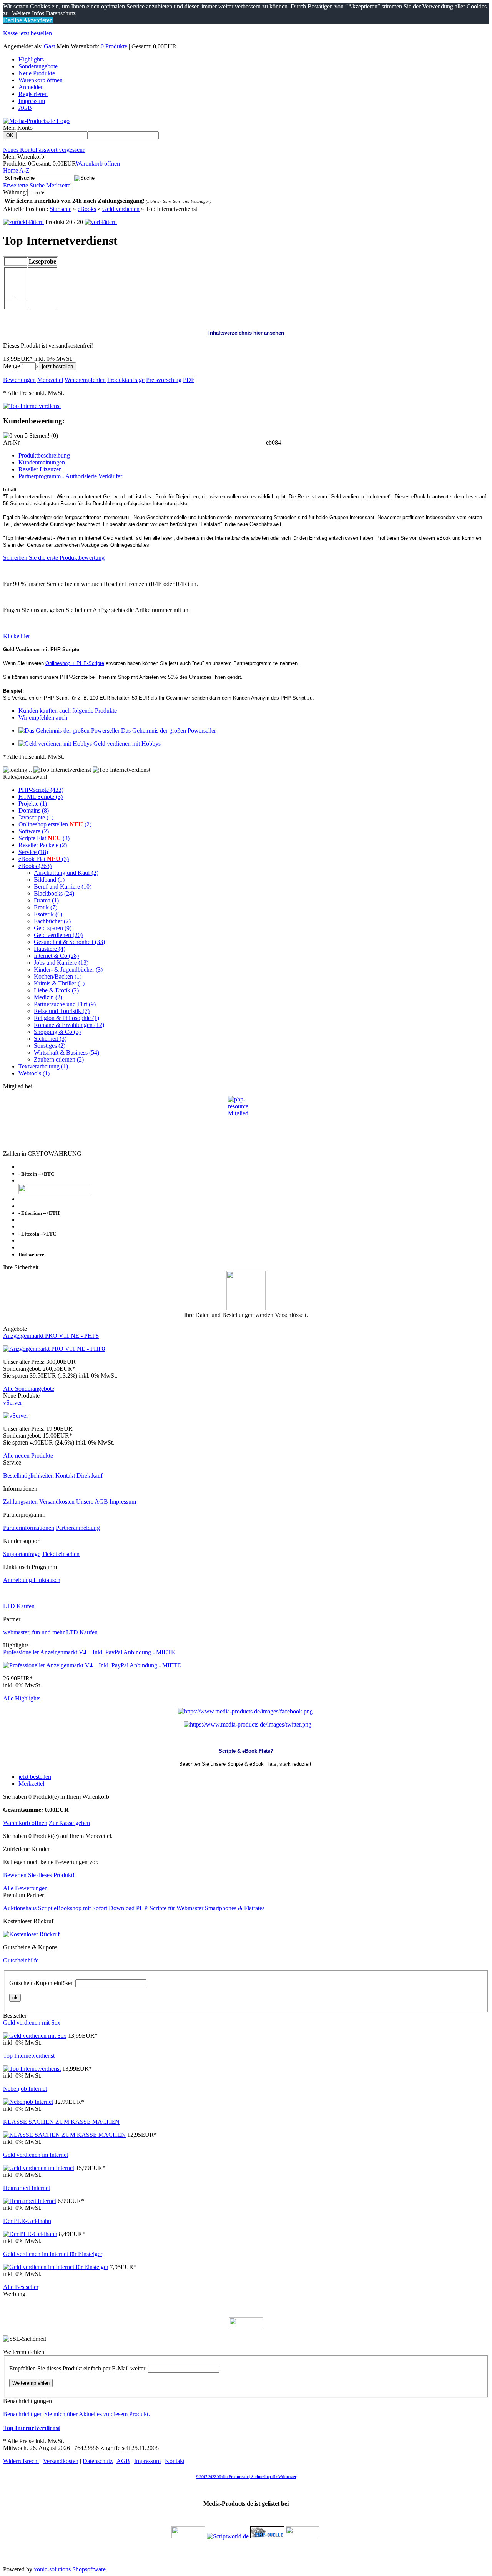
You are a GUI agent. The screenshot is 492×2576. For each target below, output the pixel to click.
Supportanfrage (22, 1554)
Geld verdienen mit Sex (32, 2023)
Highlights (31, 59)
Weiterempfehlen (31, 2383)
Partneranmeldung (78, 1528)
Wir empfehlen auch (43, 717)
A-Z (24, 170)
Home (11, 170)
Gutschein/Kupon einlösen (42, 1983)
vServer (12, 1402)
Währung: (15, 192)
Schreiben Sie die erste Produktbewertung (54, 558)
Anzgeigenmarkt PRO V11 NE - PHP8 (51, 1336)
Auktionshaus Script (28, 1908)
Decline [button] (12, 20)
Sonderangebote (38, 66)
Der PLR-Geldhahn (27, 2221)
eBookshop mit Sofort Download (94, 1908)
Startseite (61, 209)
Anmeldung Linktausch (32, 1580)
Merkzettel (59, 185)
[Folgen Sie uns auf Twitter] (248, 1724)
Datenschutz (98, 2461)
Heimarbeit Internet (27, 2188)
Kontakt (65, 1475)
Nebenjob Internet (25, 2089)
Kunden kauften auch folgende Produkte (68, 711)
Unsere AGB (92, 1502)
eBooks (87, 209)
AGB (25, 108)
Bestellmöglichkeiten (28, 1475)
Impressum (32, 101)
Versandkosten (57, 1502)
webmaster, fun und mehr (34, 1632)
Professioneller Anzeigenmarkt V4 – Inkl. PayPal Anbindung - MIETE (89, 1652)
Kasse (10, 33)
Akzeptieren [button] (37, 20)
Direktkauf (90, 1475)
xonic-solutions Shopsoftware (70, 2569)
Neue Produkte (37, 73)
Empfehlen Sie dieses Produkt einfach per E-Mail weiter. (78, 2368)
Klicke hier (17, 636)
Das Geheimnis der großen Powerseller (169, 731)
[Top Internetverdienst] (32, 406)
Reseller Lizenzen (40, 469)
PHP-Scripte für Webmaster (170, 1908)
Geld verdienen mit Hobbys (127, 744)
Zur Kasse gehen (69, 1823)
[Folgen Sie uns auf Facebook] (245, 1711)
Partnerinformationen (29, 1528)
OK (10, 135)
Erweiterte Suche (24, 185)
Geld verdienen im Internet (36, 2155)
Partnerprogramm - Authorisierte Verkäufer (70, 476)
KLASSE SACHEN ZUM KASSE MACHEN (61, 2122)
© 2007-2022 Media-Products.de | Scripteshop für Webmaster (246, 2477)
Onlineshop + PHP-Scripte (75, 663)
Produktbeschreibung (44, 455)
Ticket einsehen (61, 1554)
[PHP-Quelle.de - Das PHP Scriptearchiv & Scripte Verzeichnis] (267, 2536)
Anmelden (31, 87)
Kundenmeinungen (42, 462)
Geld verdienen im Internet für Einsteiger (53, 2254)
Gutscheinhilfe (21, 1960)
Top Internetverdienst (29, 2056)
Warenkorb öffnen (41, 80)
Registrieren (33, 94)
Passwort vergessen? (60, 150)
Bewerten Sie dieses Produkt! (39, 1875)
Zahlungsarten (20, 1502)
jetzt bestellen (36, 33)
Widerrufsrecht (21, 2461)
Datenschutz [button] (61, 13)
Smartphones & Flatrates (235, 1908)
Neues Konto (19, 150)
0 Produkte (114, 46)
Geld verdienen (121, 209)
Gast (49, 46)
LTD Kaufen (19, 1606)
